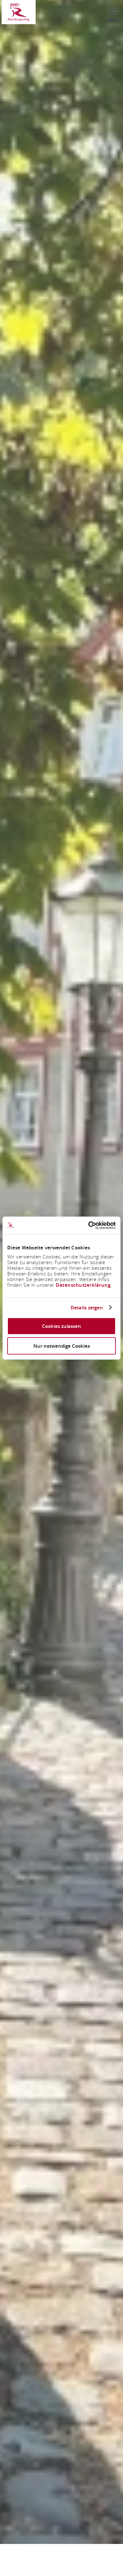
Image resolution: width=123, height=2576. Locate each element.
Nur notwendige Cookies (62, 1346)
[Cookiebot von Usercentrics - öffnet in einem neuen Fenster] (88, 1225)
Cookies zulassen (61, 1326)
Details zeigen (87, 1307)
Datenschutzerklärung (83, 1285)
